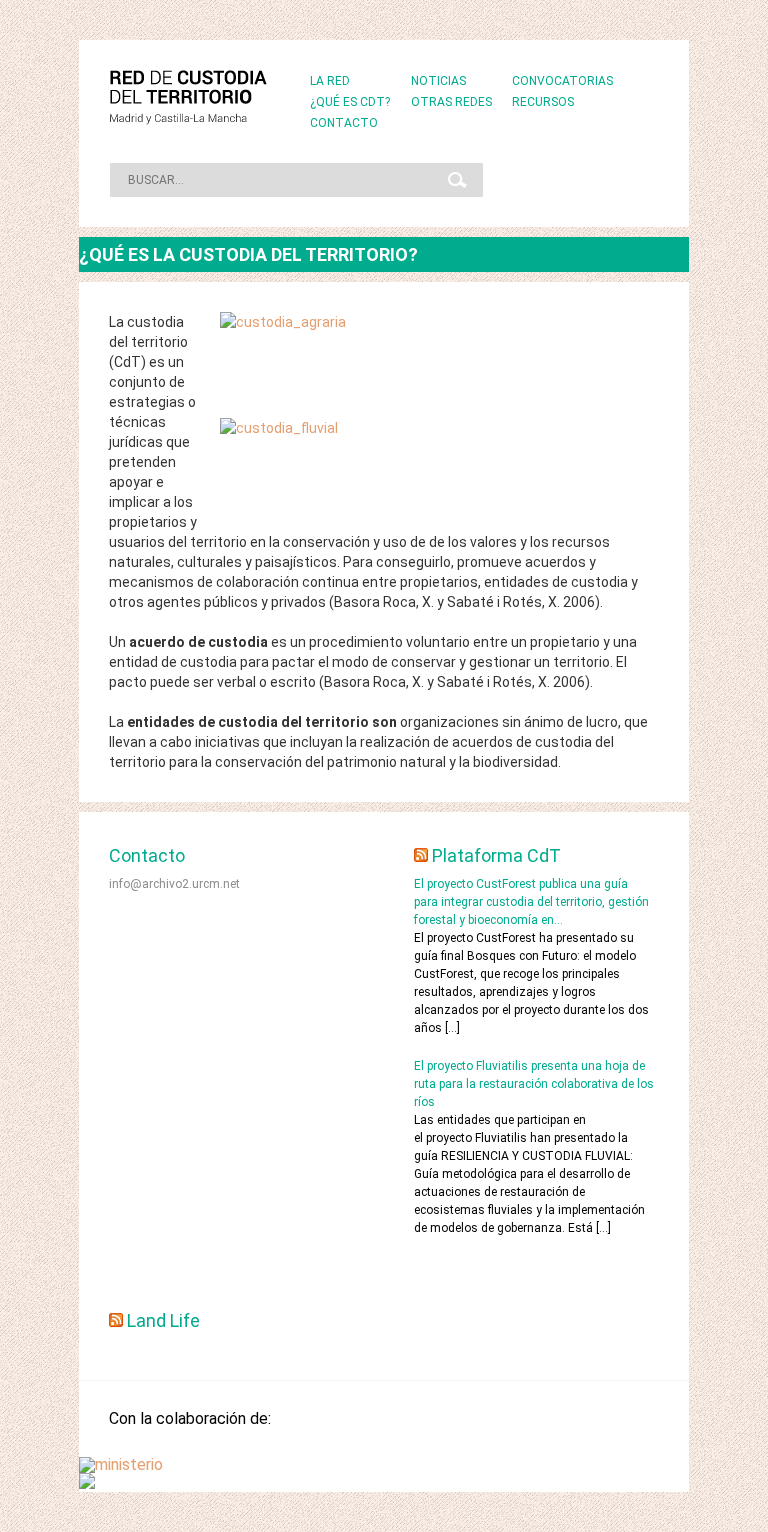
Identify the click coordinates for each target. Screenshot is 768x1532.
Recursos (543, 102)
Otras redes (451, 102)
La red (330, 81)
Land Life (163, 1320)
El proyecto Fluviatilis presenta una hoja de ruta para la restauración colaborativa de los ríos (534, 1084)
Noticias (438, 81)
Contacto (344, 123)
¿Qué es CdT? (350, 102)
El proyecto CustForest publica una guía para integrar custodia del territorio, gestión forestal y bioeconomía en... (531, 902)
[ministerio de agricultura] (121, 1464)
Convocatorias (562, 81)
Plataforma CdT (496, 855)
